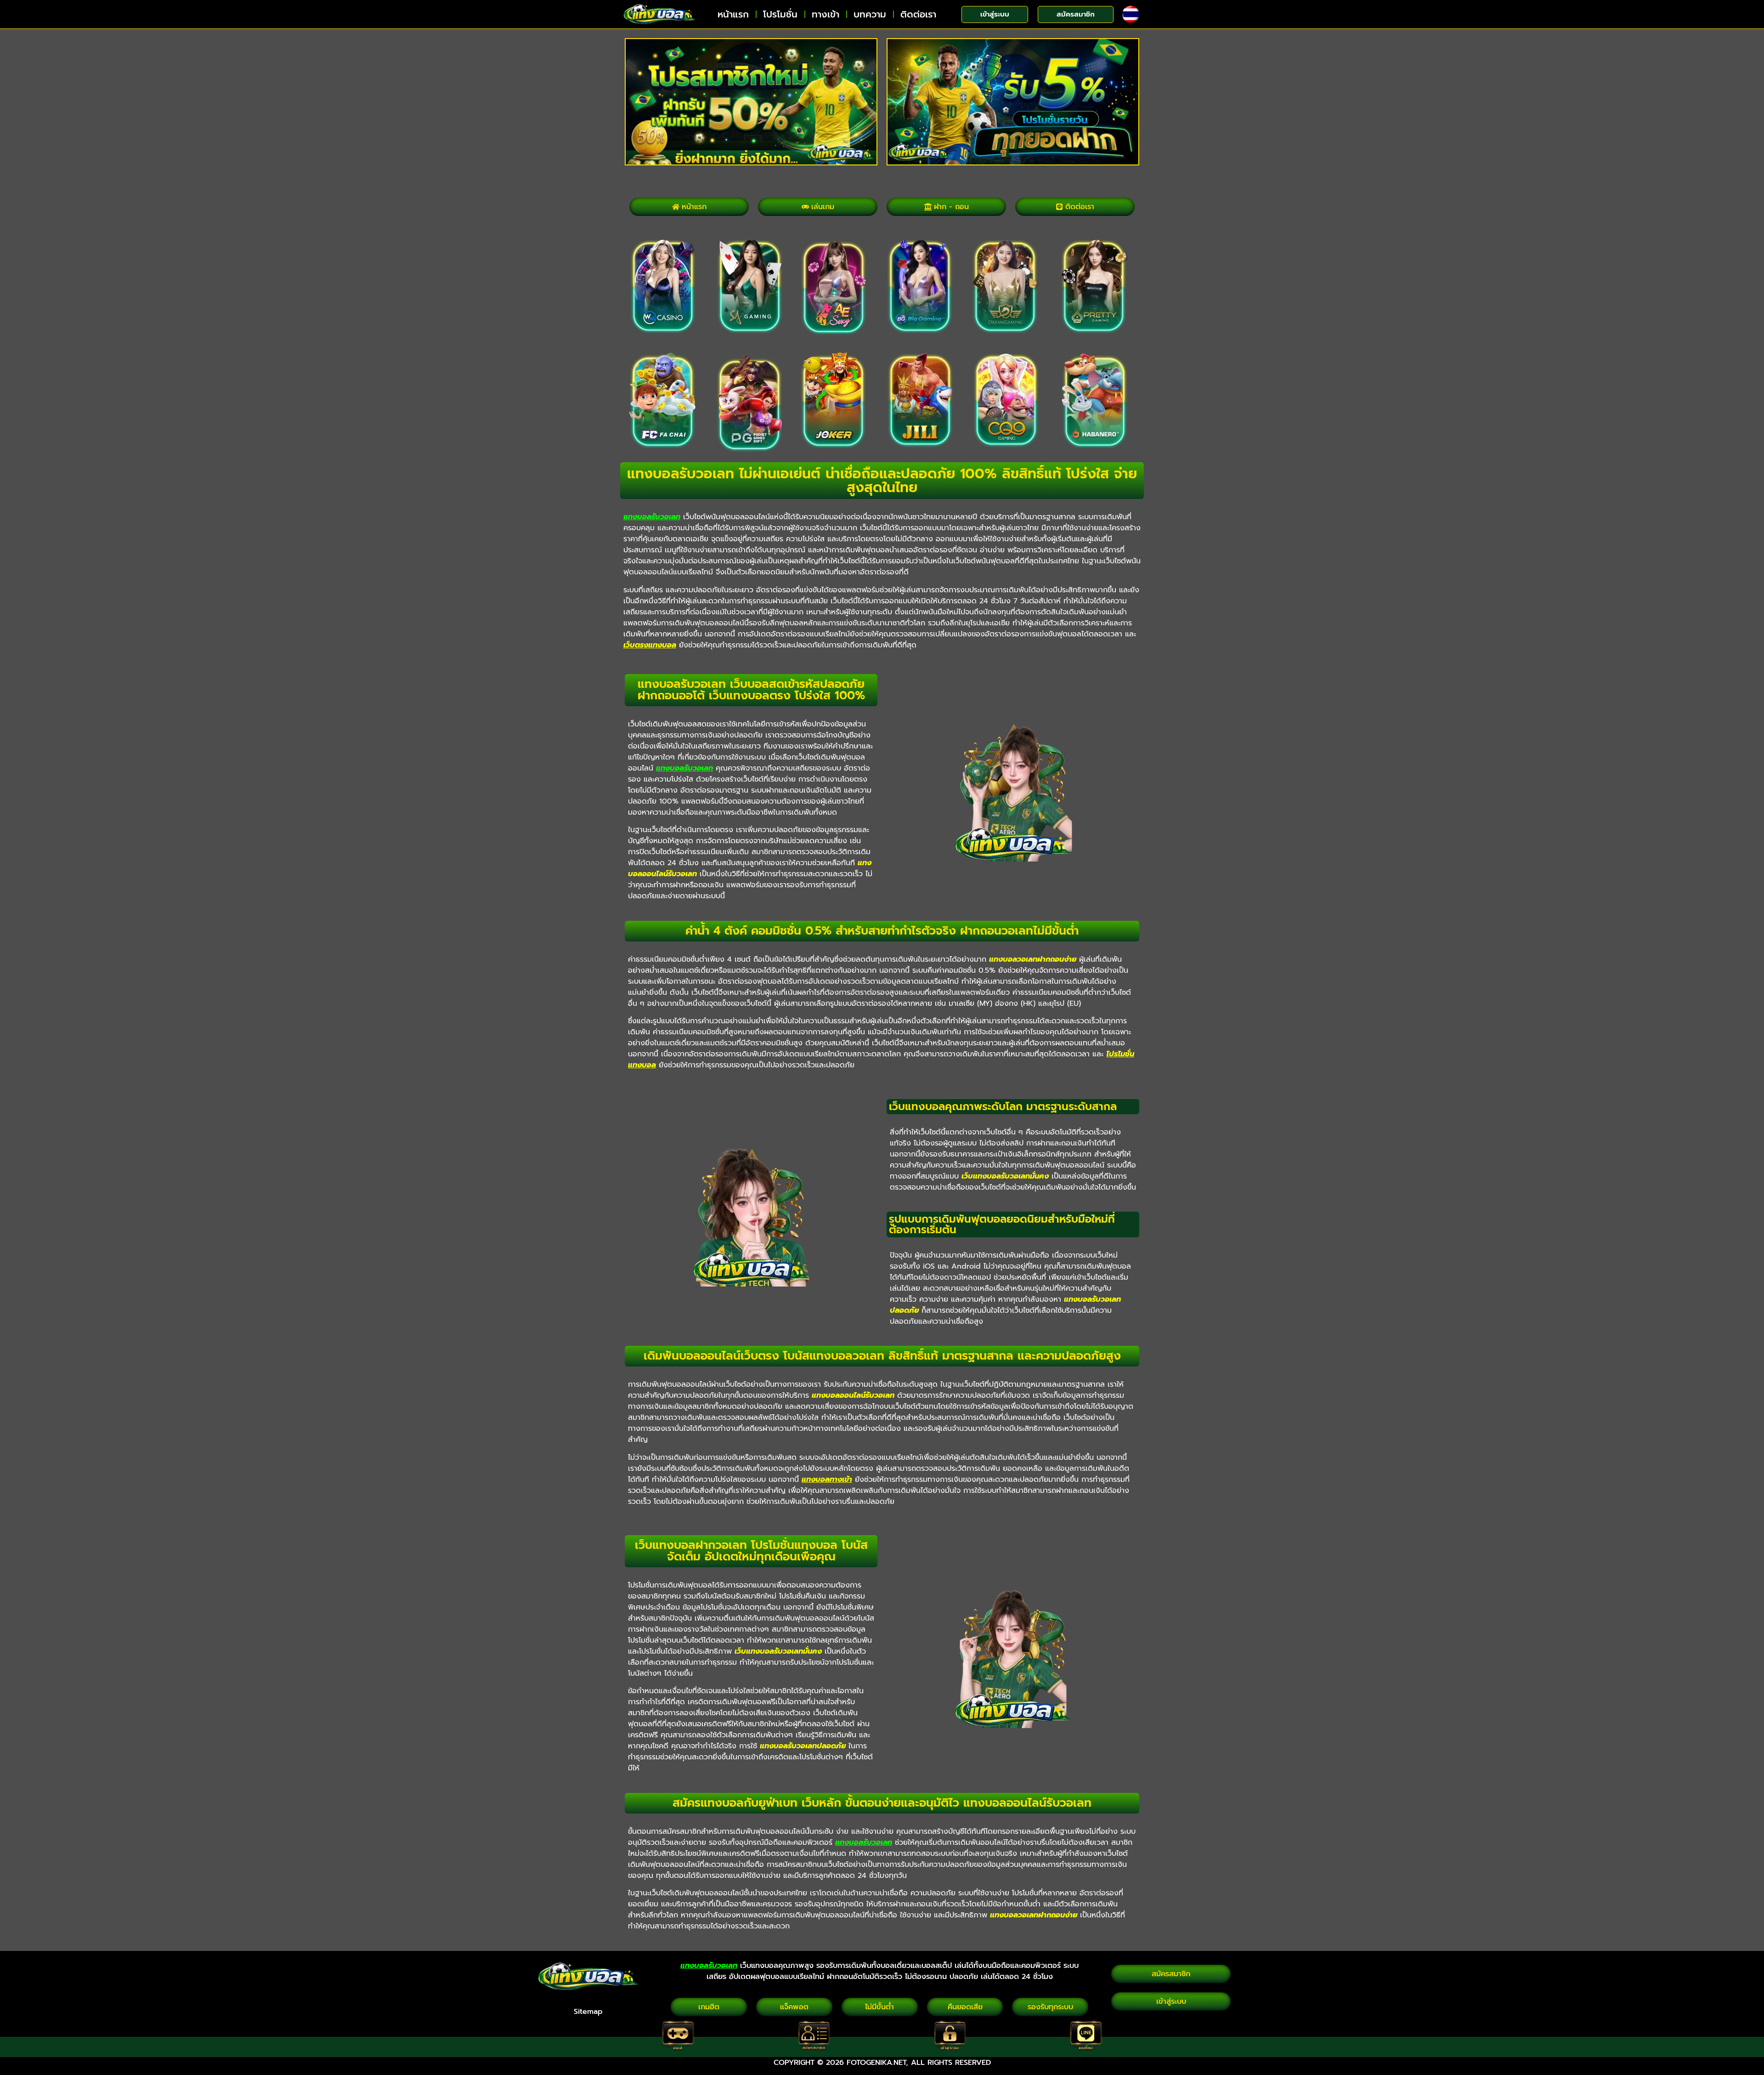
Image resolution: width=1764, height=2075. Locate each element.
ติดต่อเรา (918, 14)
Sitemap (588, 2012)
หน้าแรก (733, 14)
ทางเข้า (825, 14)
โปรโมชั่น (780, 14)
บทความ (870, 14)
